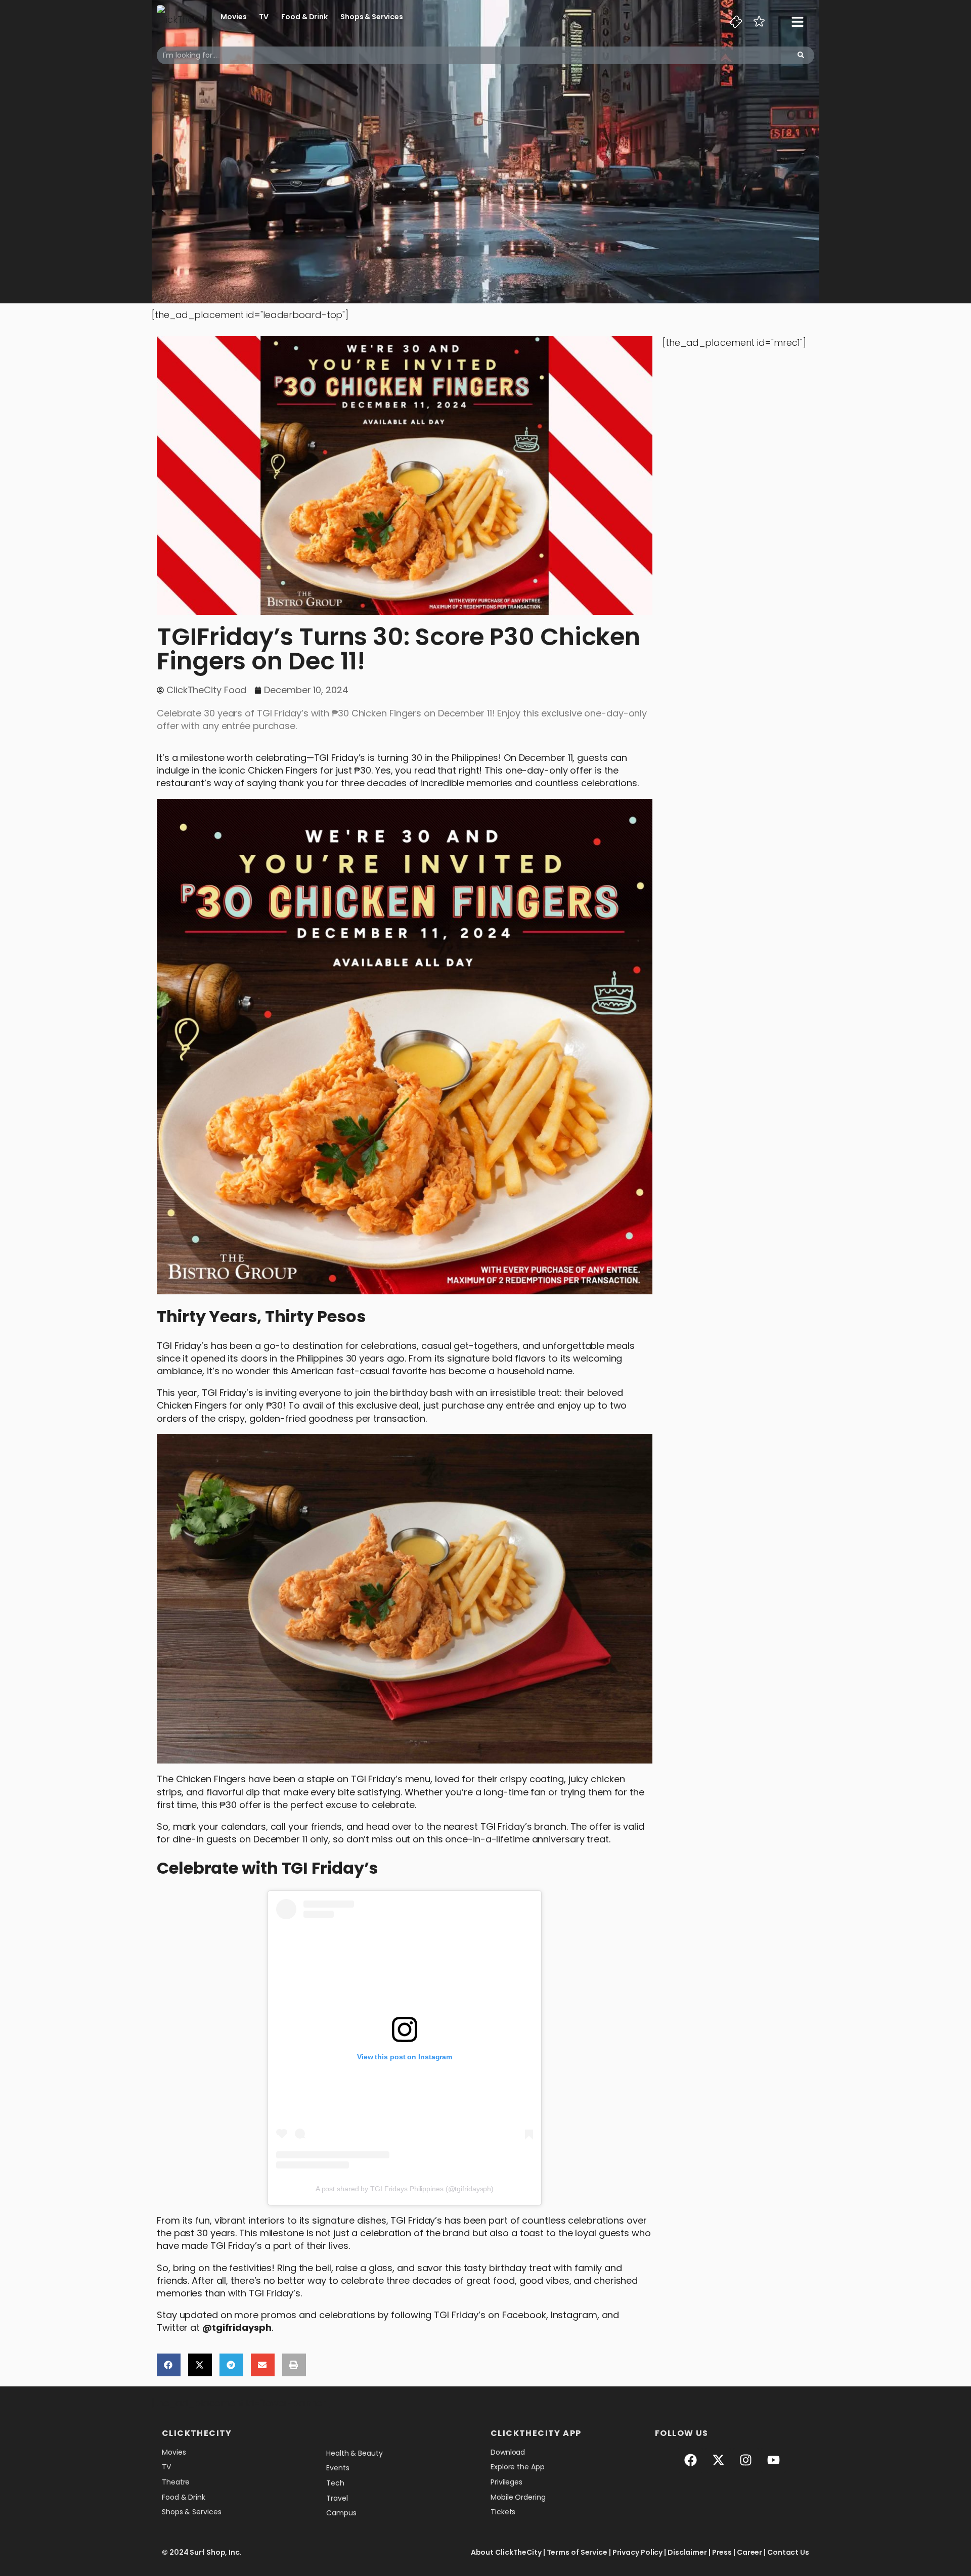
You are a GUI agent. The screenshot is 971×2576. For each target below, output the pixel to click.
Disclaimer (687, 2552)
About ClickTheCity (506, 2552)
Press (722, 2552)
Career (749, 2552)
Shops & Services (371, 17)
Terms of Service (577, 2552)
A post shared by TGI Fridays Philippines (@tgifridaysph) (405, 2189)
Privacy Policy (638, 2552)
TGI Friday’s (340, 758)
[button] (169, 2365)
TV (264, 17)
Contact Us (788, 2552)
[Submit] (801, 55)
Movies (233, 17)
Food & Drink (304, 17)
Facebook (524, 2315)
